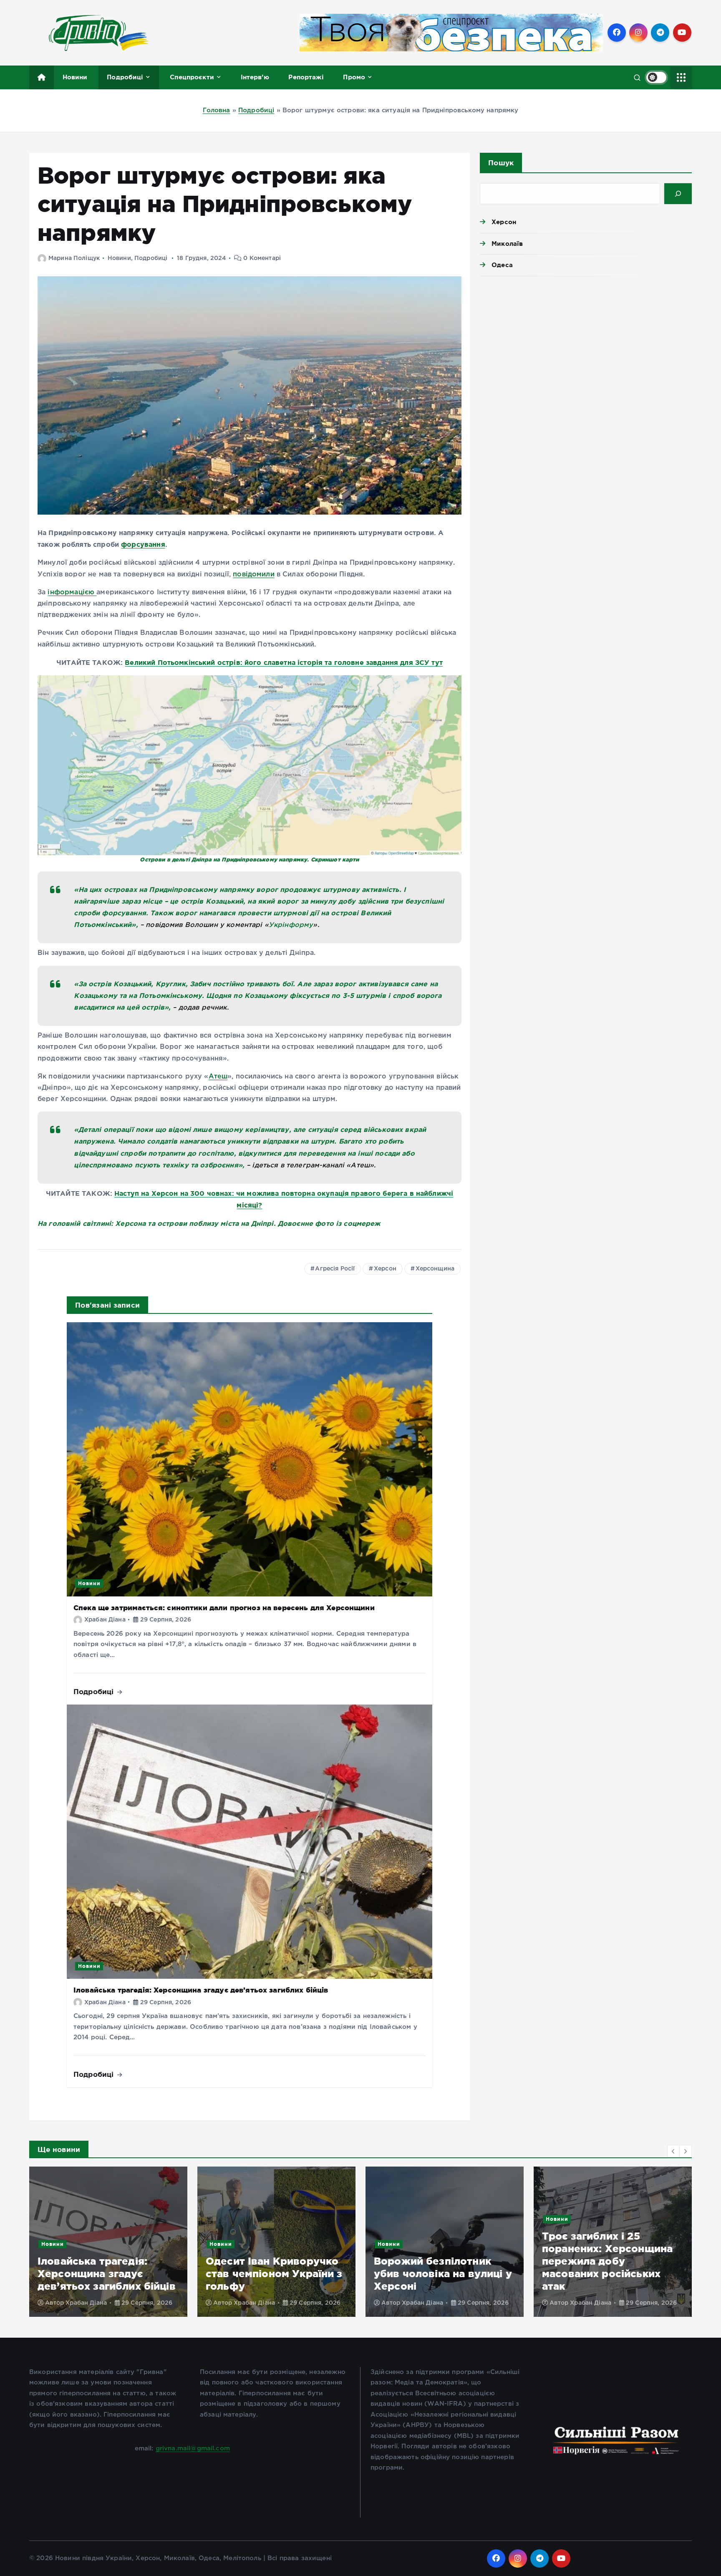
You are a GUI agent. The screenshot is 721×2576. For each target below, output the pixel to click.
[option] (108, 2242)
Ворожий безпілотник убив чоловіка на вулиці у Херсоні (275, 2274)
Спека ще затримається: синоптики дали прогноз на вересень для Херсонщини (224, 1607)
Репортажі (306, 77)
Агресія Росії (335, 1269)
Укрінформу (291, 925)
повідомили (254, 575)
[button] (673, 2151)
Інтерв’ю (255, 77)
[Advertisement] (586, 347)
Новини (75, 77)
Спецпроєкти (192, 77)
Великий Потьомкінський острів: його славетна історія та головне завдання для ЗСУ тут (284, 662)
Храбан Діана (105, 1620)
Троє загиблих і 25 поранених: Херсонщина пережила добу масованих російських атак (439, 2261)
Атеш (218, 1077)
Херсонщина (435, 1269)
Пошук (501, 163)
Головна (217, 110)
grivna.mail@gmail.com (193, 2448)
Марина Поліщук (74, 258)
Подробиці (125, 77)
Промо (354, 77)
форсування (143, 544)
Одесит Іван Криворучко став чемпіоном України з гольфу (106, 2274)
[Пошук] (678, 194)
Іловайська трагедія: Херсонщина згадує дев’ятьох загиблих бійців (201, 1990)
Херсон (385, 1269)
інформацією (72, 592)
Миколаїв (507, 244)
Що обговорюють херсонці (633, 2244)
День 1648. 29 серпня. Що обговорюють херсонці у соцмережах (611, 2274)
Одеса (502, 265)
